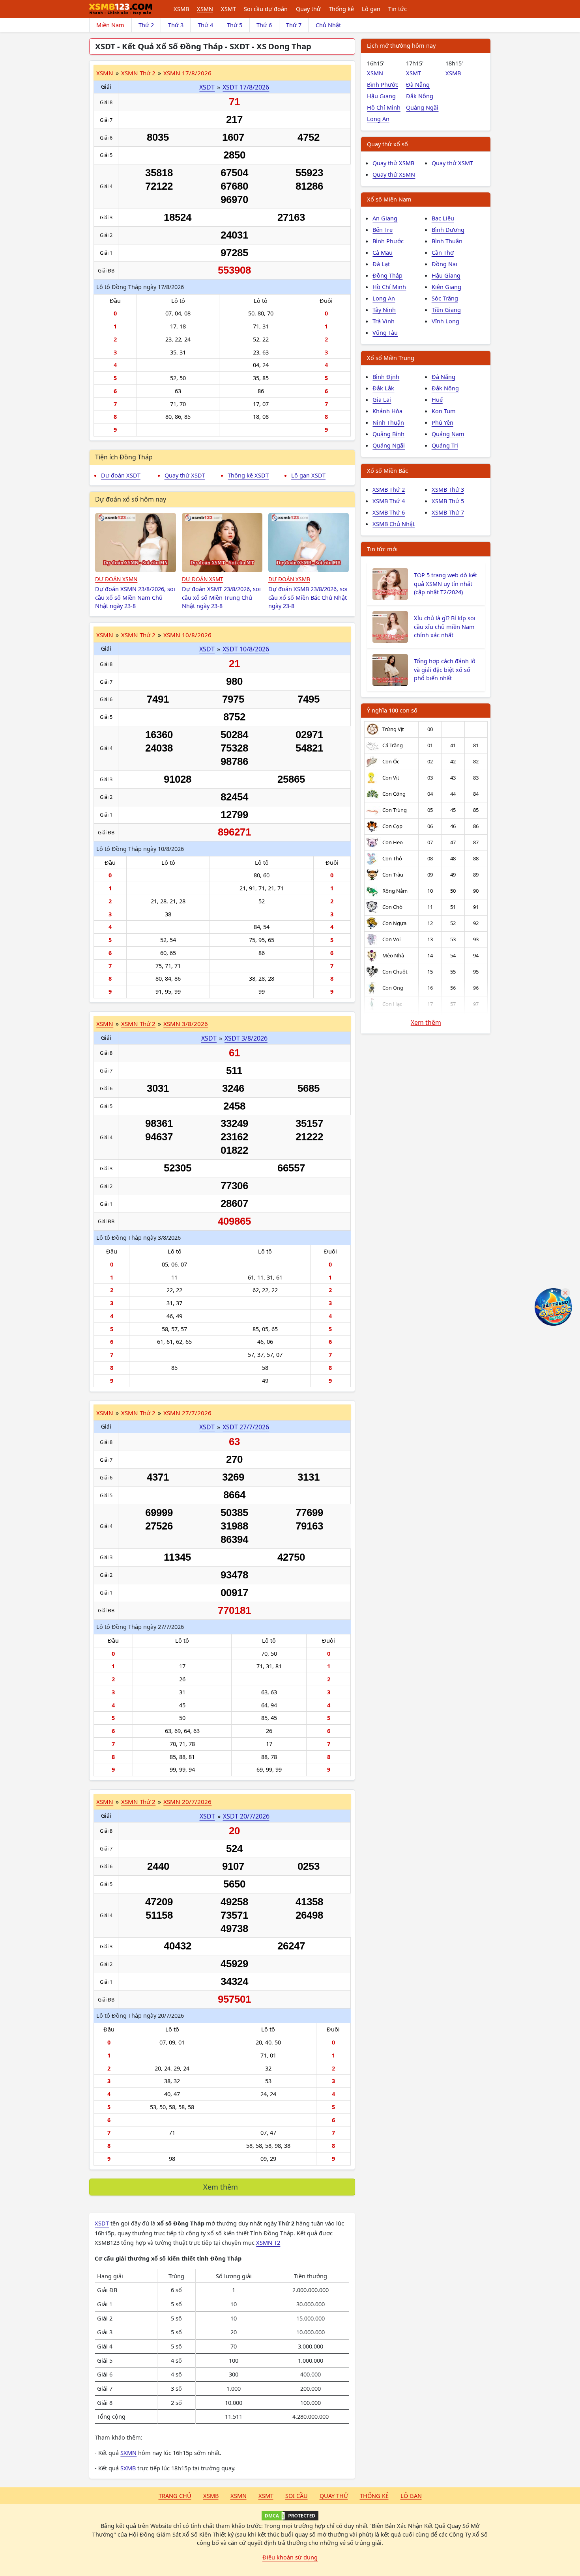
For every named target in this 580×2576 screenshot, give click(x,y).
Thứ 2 (146, 25)
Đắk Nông (420, 96)
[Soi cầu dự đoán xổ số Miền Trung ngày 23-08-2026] (222, 543)
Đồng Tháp (387, 275)
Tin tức (398, 9)
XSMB (181, 9)
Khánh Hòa (387, 411)
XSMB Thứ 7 (448, 512)
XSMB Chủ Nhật (394, 524)
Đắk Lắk (383, 388)
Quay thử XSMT (452, 163)
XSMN (205, 9)
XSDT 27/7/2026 (246, 1427)
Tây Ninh (384, 310)
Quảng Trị (445, 445)
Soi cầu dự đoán (266, 9)
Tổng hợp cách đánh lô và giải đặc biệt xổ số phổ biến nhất (445, 670)
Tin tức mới (382, 549)
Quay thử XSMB (393, 163)
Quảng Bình (388, 434)
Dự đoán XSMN (116, 579)
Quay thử (308, 9)
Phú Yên (442, 422)
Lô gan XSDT (308, 475)
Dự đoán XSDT (121, 475)
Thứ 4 (205, 25)
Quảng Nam (448, 434)
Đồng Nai (444, 264)
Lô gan (371, 9)
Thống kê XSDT (248, 475)
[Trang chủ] (121, 9)
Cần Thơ (443, 252)
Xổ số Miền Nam (389, 199)
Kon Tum (444, 411)
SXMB (128, 2468)
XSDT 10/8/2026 (246, 649)
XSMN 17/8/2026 (187, 73)
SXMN (128, 2453)
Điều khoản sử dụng (290, 2557)
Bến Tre (383, 229)
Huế (437, 399)
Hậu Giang (381, 96)
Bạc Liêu (443, 218)
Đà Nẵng (418, 84)
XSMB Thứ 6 (389, 512)
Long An (378, 119)
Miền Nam (110, 25)
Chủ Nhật (328, 25)
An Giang (385, 218)
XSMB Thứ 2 (389, 489)
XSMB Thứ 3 (448, 489)
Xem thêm (221, 2187)
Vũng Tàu (385, 332)
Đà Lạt (381, 264)
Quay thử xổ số (387, 144)
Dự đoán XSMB (289, 579)
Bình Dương (448, 229)
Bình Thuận (447, 241)
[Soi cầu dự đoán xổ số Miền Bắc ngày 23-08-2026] (309, 543)
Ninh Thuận (388, 422)
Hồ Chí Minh (384, 107)
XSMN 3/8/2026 (186, 1024)
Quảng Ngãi (422, 107)
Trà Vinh (384, 321)
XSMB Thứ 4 (389, 501)
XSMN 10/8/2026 (187, 635)
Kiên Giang (446, 287)
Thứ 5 (235, 25)
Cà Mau (383, 252)
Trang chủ (175, 2496)
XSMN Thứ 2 (138, 73)
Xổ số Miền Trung (391, 358)
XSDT (207, 87)
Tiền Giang (446, 310)
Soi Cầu (297, 2496)
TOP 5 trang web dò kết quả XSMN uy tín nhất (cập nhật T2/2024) (445, 584)
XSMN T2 (268, 2242)
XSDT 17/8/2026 (246, 87)
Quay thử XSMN (394, 174)
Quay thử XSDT (185, 475)
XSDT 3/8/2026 (246, 1038)
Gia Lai (382, 399)
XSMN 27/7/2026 (187, 1413)
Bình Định (386, 377)
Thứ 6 (264, 25)
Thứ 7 (294, 25)
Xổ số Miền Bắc (387, 470)
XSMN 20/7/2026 (187, 1802)
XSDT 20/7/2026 (246, 1816)
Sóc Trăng (445, 298)
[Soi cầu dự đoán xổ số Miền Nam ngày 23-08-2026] (136, 543)
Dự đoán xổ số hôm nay (131, 499)
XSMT (228, 9)
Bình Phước (383, 84)
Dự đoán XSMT (203, 579)
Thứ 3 (176, 25)
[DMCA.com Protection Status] (290, 2516)
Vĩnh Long (445, 321)
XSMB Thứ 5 (448, 501)
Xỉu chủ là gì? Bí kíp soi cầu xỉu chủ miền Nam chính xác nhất (445, 627)
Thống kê (341, 9)
